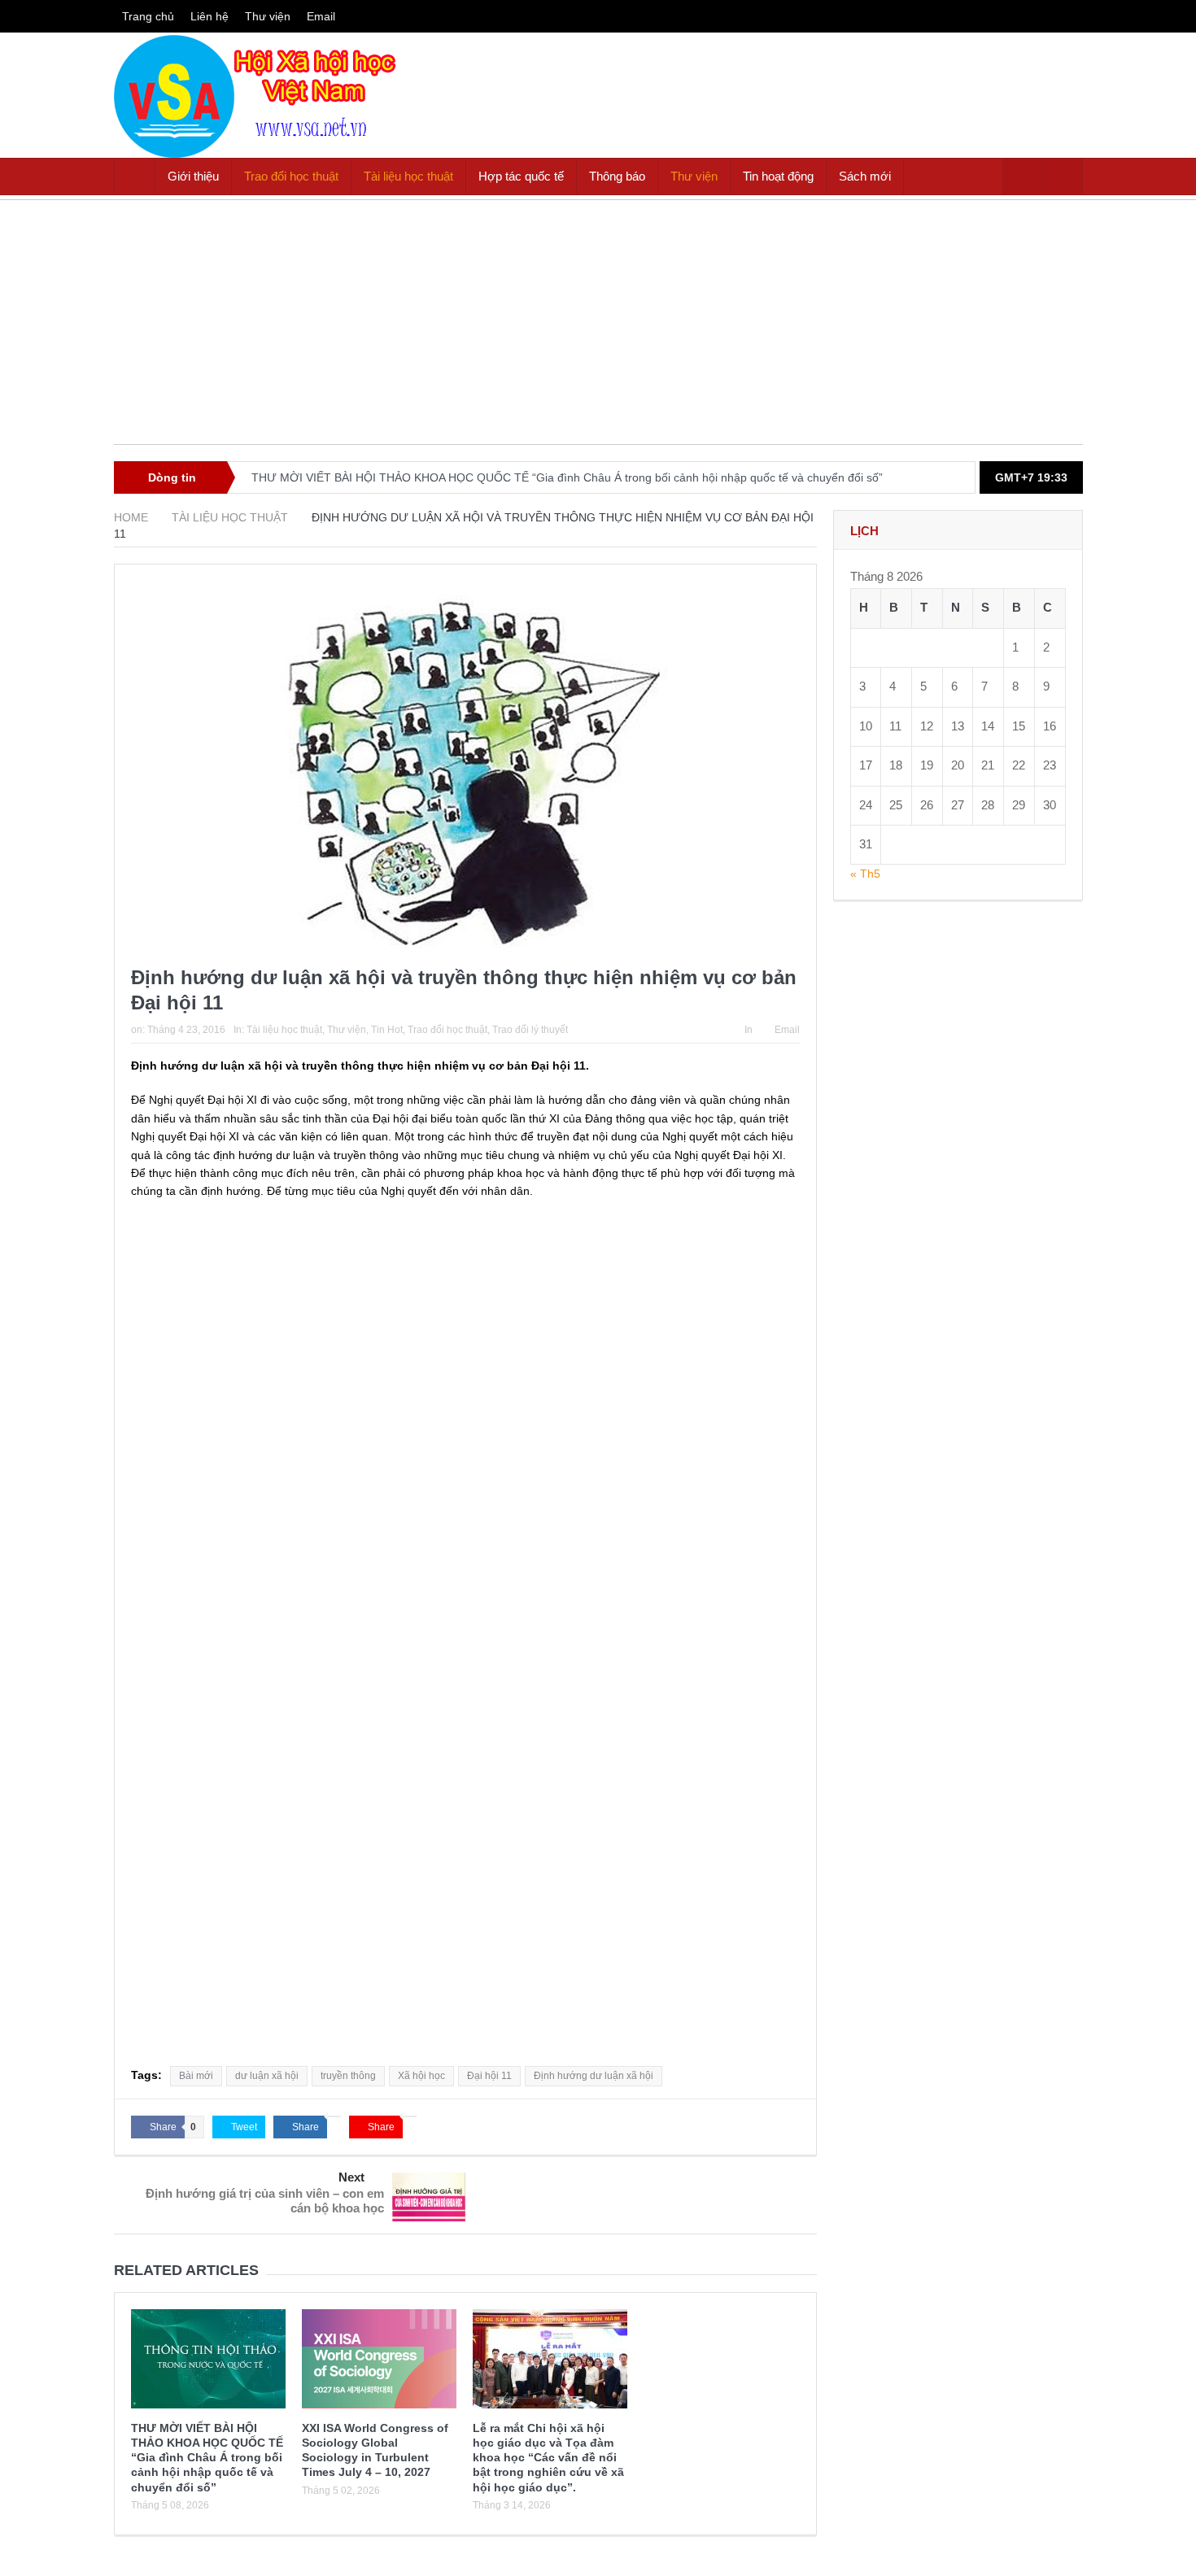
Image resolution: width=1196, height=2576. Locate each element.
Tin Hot (387, 1030)
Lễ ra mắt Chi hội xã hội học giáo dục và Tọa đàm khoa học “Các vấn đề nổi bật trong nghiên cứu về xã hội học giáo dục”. (548, 2458)
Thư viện (268, 16)
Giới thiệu (193, 176)
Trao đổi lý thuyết (530, 1030)
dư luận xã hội (267, 2076)
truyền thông (348, 2076)
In (749, 1030)
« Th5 (865, 874)
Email (321, 16)
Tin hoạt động (778, 176)
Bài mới (196, 2076)
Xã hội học (421, 2076)
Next (351, 2177)
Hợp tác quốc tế (521, 176)
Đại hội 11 (489, 2076)
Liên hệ (210, 16)
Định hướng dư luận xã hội (594, 2076)
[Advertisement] (598, 330)
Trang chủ (148, 16)
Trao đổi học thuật (291, 176)
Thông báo (617, 176)
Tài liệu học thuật (408, 176)
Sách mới (865, 176)
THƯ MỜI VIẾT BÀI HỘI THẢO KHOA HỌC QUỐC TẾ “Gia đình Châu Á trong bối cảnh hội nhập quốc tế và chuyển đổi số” (567, 477)
